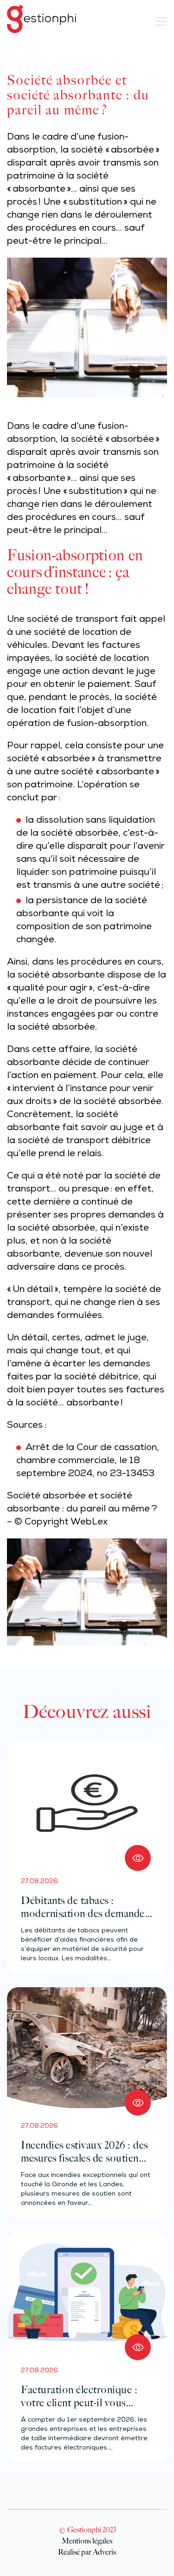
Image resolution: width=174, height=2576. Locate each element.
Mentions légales (87, 2541)
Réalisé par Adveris (87, 2552)
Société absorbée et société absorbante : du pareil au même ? (82, 1503)
